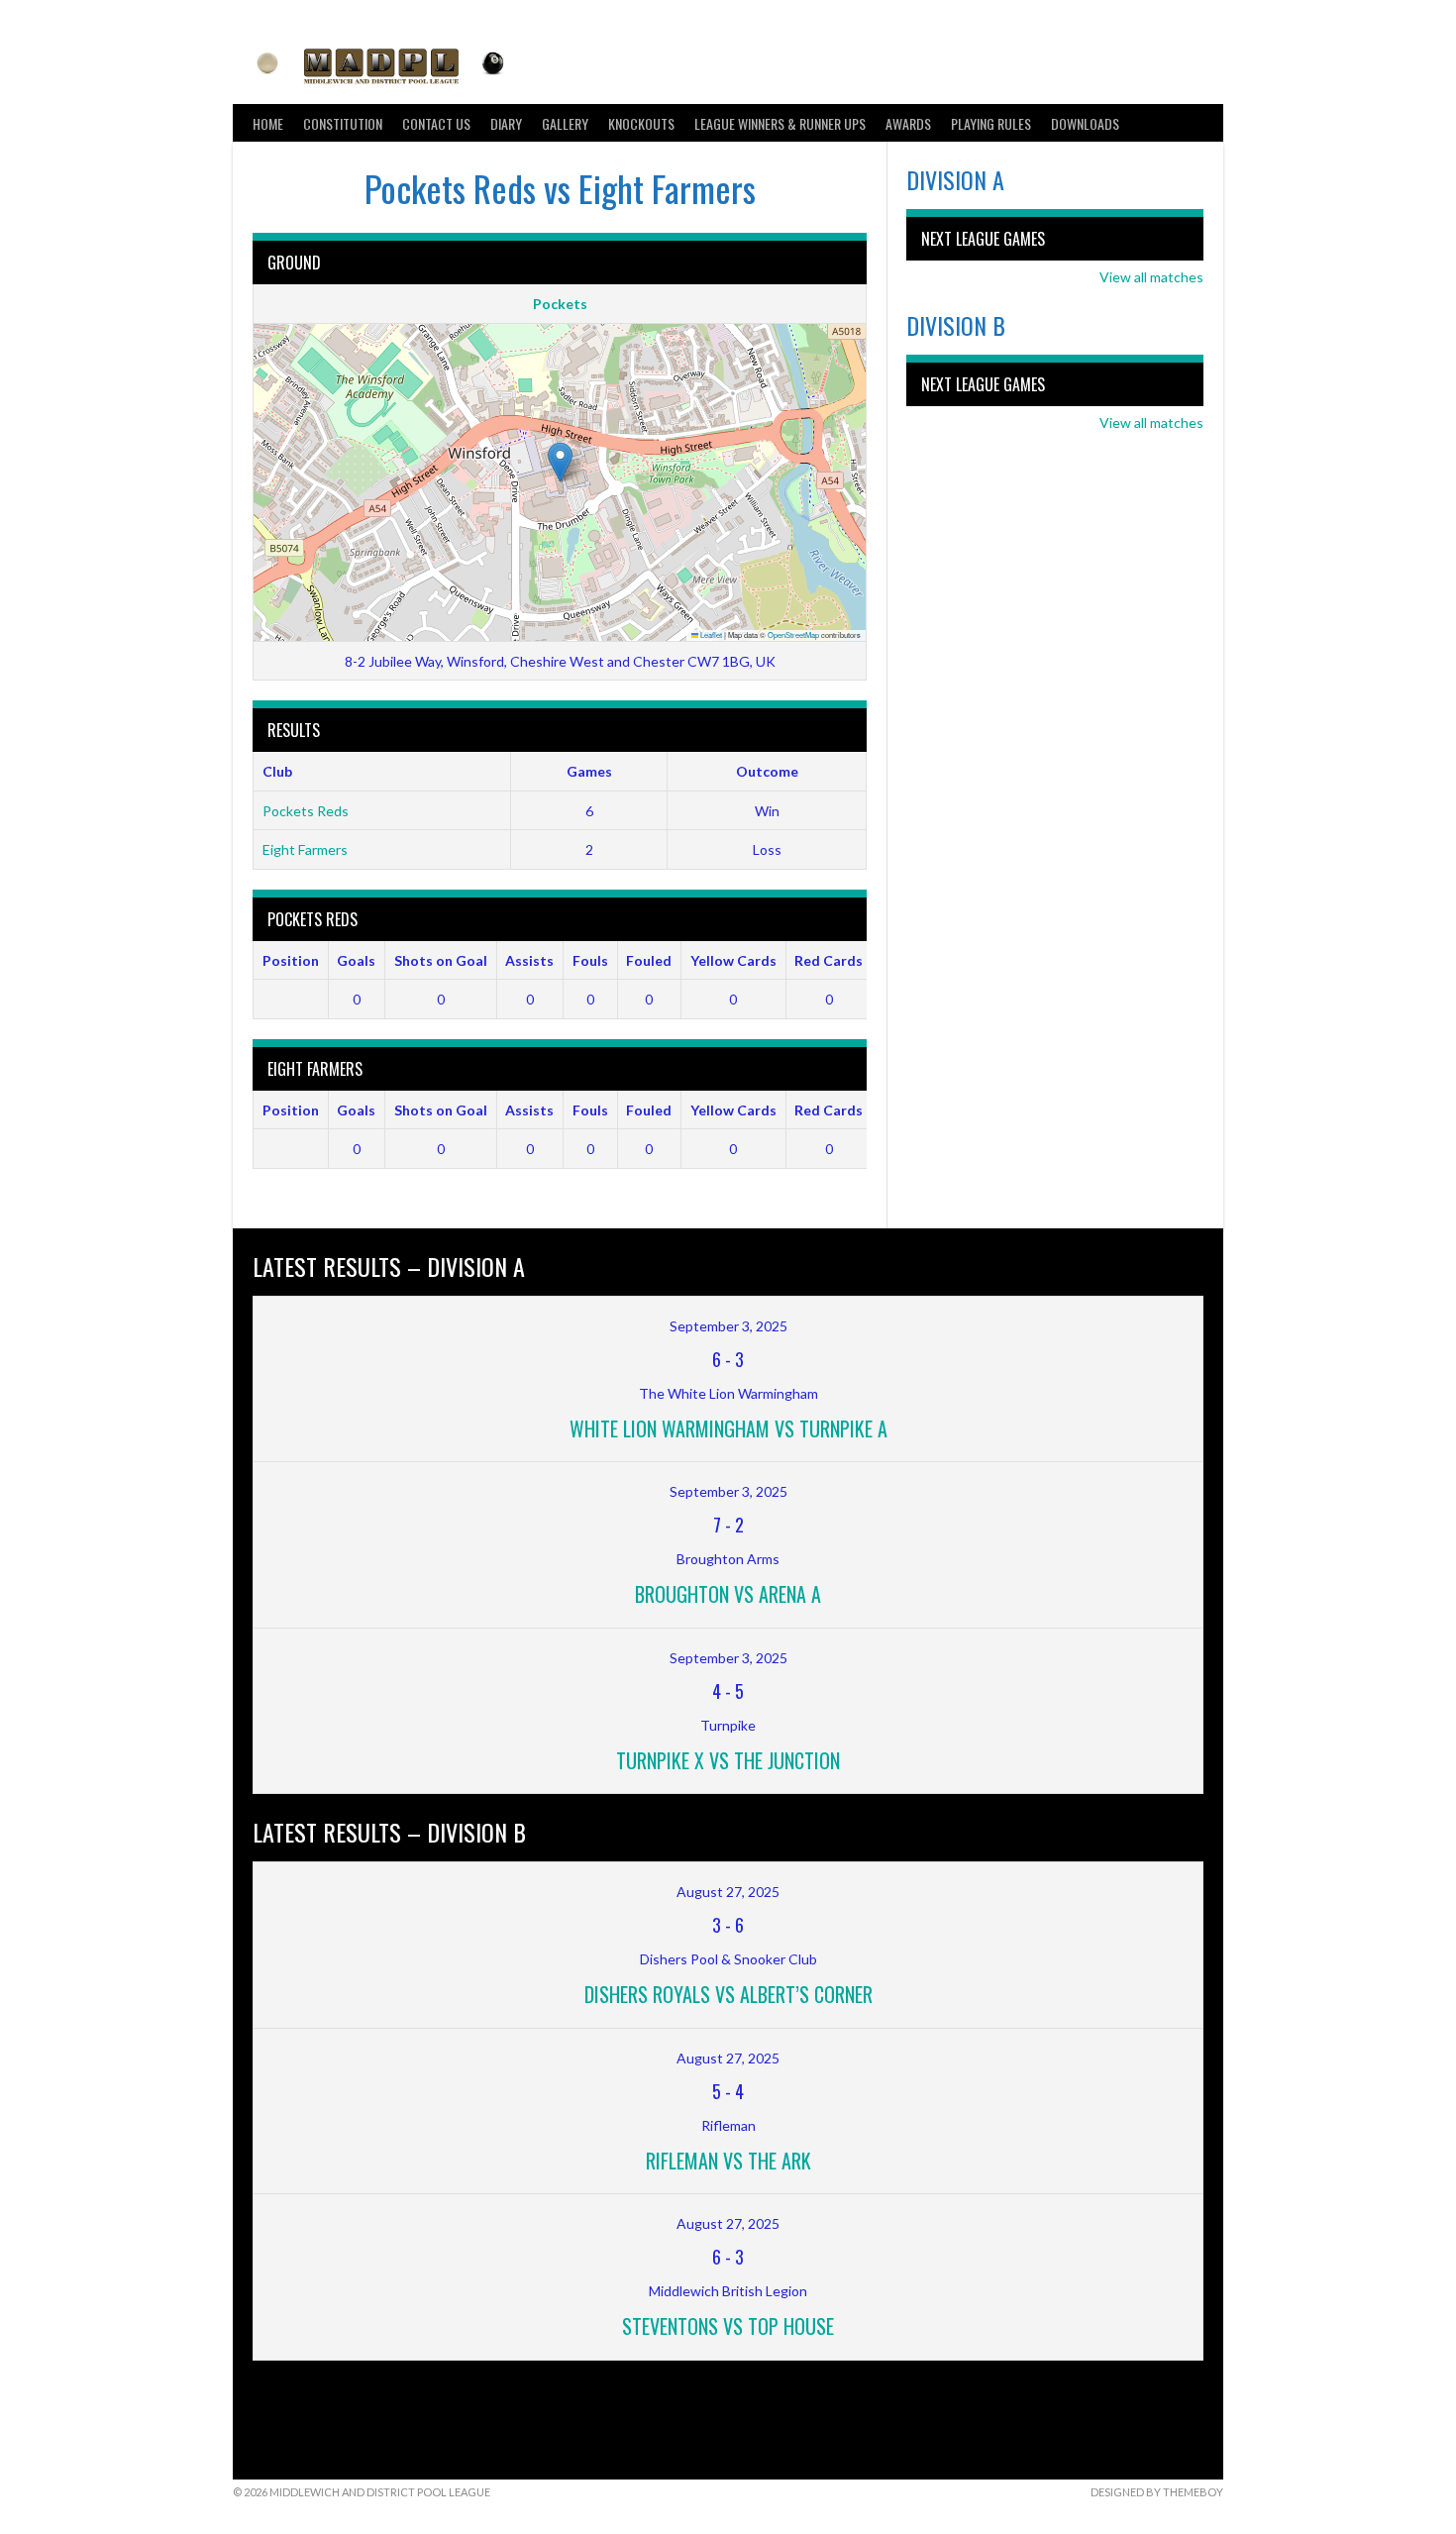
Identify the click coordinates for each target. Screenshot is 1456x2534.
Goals (356, 960)
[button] (560, 462)
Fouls (590, 960)
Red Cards (829, 960)
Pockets (560, 304)
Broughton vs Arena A (728, 1594)
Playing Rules (991, 123)
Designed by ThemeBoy (1157, 2492)
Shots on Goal (441, 960)
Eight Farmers (305, 849)
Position (291, 960)
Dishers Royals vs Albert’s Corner (728, 1994)
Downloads (1085, 123)
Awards (908, 123)
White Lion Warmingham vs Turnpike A (728, 1428)
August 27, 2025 (728, 1892)
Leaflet (710, 634)
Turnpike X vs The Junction (728, 1760)
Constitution (343, 123)
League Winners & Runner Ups (780, 123)
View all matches (1151, 277)
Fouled (649, 960)
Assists (529, 960)
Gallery (565, 123)
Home (268, 123)
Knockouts (641, 123)
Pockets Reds (306, 811)
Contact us (436, 123)
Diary (506, 123)
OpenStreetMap (793, 634)
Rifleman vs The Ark (728, 2161)
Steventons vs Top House (728, 2326)
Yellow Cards (733, 960)
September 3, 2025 (728, 1326)
